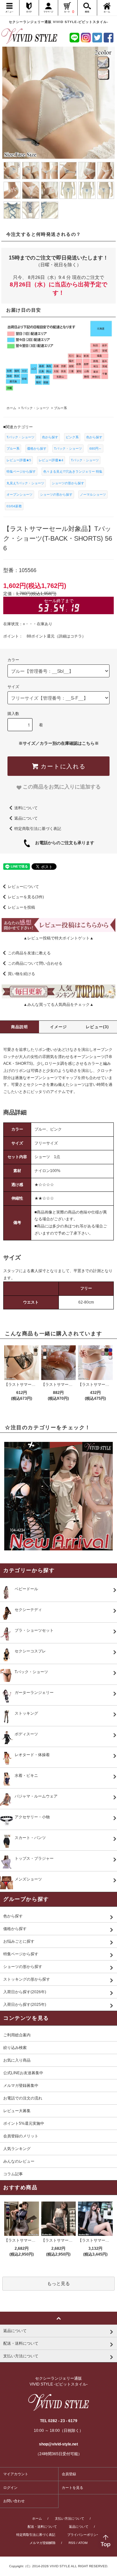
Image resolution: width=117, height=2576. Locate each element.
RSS (72, 2543)
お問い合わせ (14, 2501)
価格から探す (37, 448)
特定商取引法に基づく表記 (38, 829)
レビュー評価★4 (51, 460)
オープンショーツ (19, 494)
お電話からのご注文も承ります (63, 843)
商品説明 (20, 1027)
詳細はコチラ (70, 636)
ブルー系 (13, 448)
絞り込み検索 (15, 2048)
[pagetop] (58, 2318)
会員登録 (69, 2474)
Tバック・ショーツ (20, 437)
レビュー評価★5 (19, 460)
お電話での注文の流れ (23, 2098)
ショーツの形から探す (68, 483)
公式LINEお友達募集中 (23, 2073)
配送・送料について (42, 2527)
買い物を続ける (21, 974)
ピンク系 (72, 437)
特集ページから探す (21, 471)
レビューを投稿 (21, 907)
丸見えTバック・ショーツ (25, 483)
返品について (26, 818)
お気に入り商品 (17, 2060)
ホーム (37, 2518)
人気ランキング (17, 2149)
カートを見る (72, 2488)
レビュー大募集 (17, 2111)
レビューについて (23, 887)
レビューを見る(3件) (26, 897)
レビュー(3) (97, 1027)
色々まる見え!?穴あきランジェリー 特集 (73, 471)
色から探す (50, 437)
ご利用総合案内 (17, 2035)
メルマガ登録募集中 (21, 2086)
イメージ (59, 1027)
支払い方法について (70, 2518)
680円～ (96, 448)
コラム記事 (13, 2174)
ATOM (83, 2543)
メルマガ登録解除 (43, 2543)
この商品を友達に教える (29, 953)
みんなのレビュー (19, 2161)
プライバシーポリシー (84, 2535)
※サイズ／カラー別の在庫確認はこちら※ (59, 743)
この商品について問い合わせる (35, 963)
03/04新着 (14, 506)
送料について (26, 808)
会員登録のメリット (21, 2136)
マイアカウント (16, 2474)
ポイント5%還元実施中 (24, 2123)
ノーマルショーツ (93, 494)
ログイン (10, 2488)
